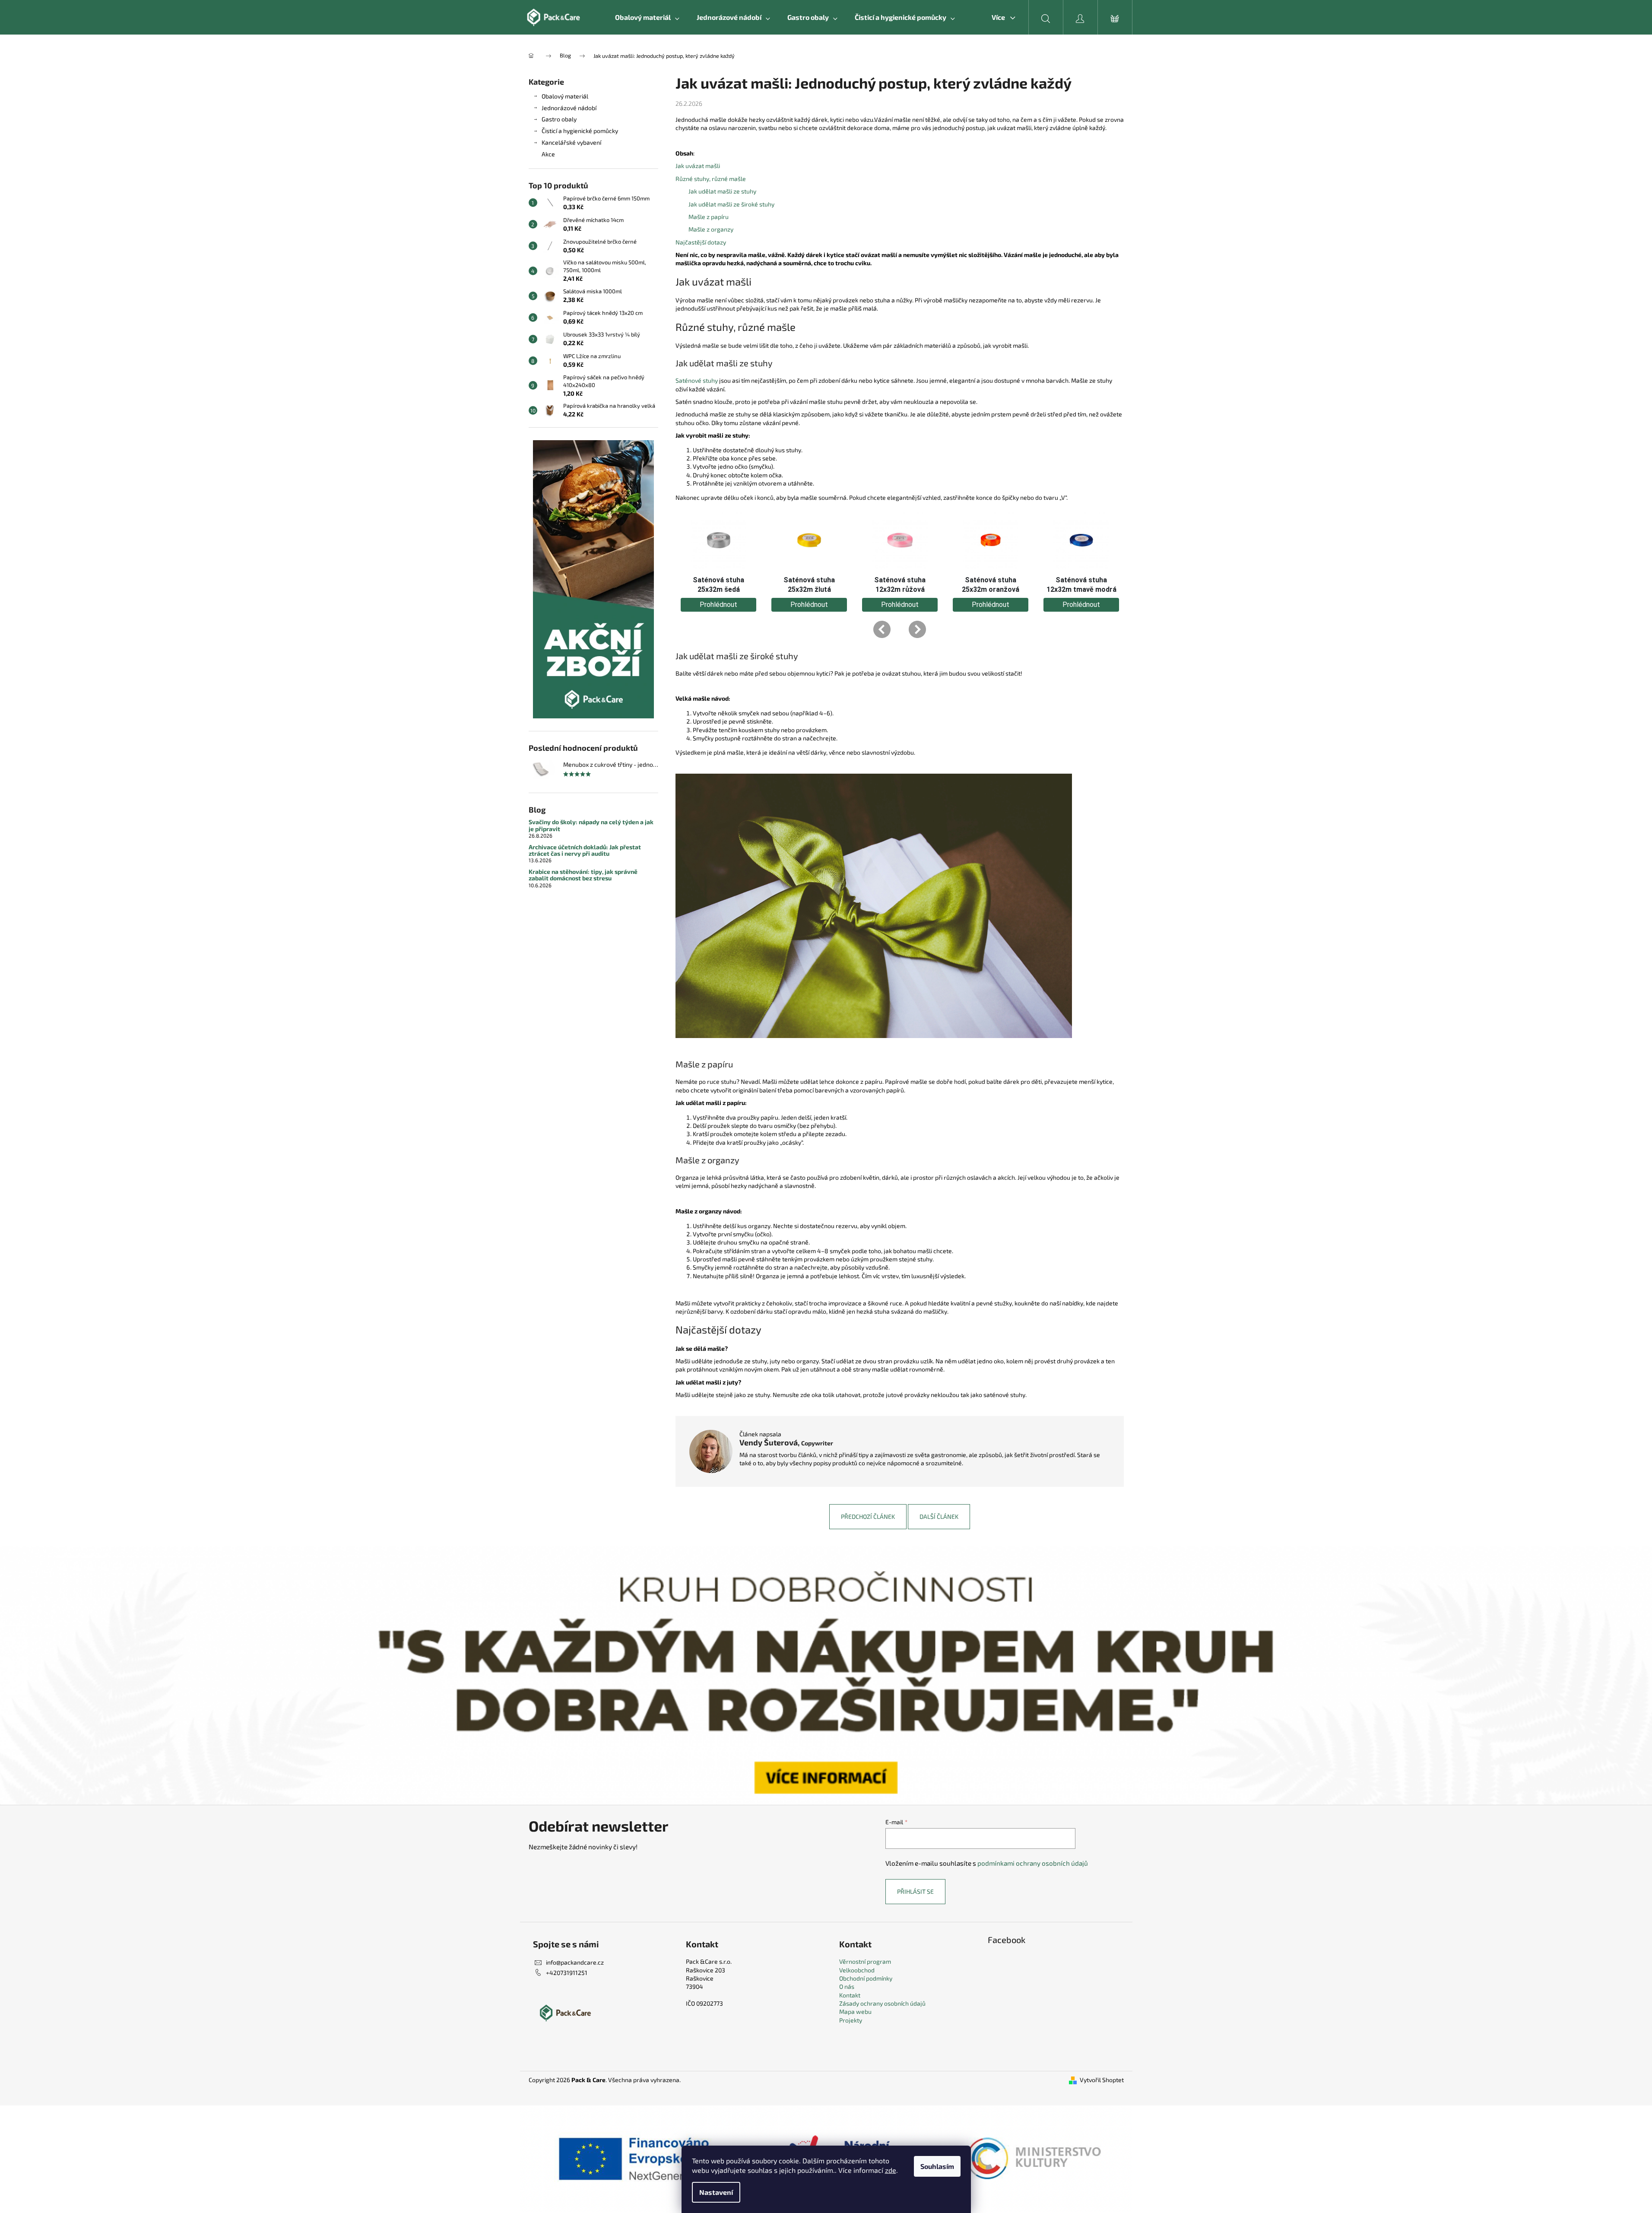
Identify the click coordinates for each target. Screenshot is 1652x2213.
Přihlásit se (915, 1891)
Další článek (939, 1516)
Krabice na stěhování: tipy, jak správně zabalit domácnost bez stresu (583, 875)
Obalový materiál (565, 96)
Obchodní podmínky (866, 1978)
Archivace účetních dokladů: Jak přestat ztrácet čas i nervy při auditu (585, 850)
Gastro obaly (559, 119)
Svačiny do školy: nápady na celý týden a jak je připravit (591, 825)
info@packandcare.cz (575, 1962)
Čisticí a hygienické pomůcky (580, 131)
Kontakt (850, 1995)
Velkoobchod (857, 1970)
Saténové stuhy (697, 380)
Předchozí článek (868, 1516)
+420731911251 (567, 1973)
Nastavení (716, 2192)
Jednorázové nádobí (569, 108)
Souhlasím (937, 2166)
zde (891, 2170)
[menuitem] (647, 17)
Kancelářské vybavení (571, 142)
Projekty (851, 2020)
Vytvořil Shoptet (1102, 2080)
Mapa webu (855, 2011)
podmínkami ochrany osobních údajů (1033, 1863)
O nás (847, 1986)
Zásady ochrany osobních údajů (882, 2003)
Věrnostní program (865, 1961)
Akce (548, 154)
